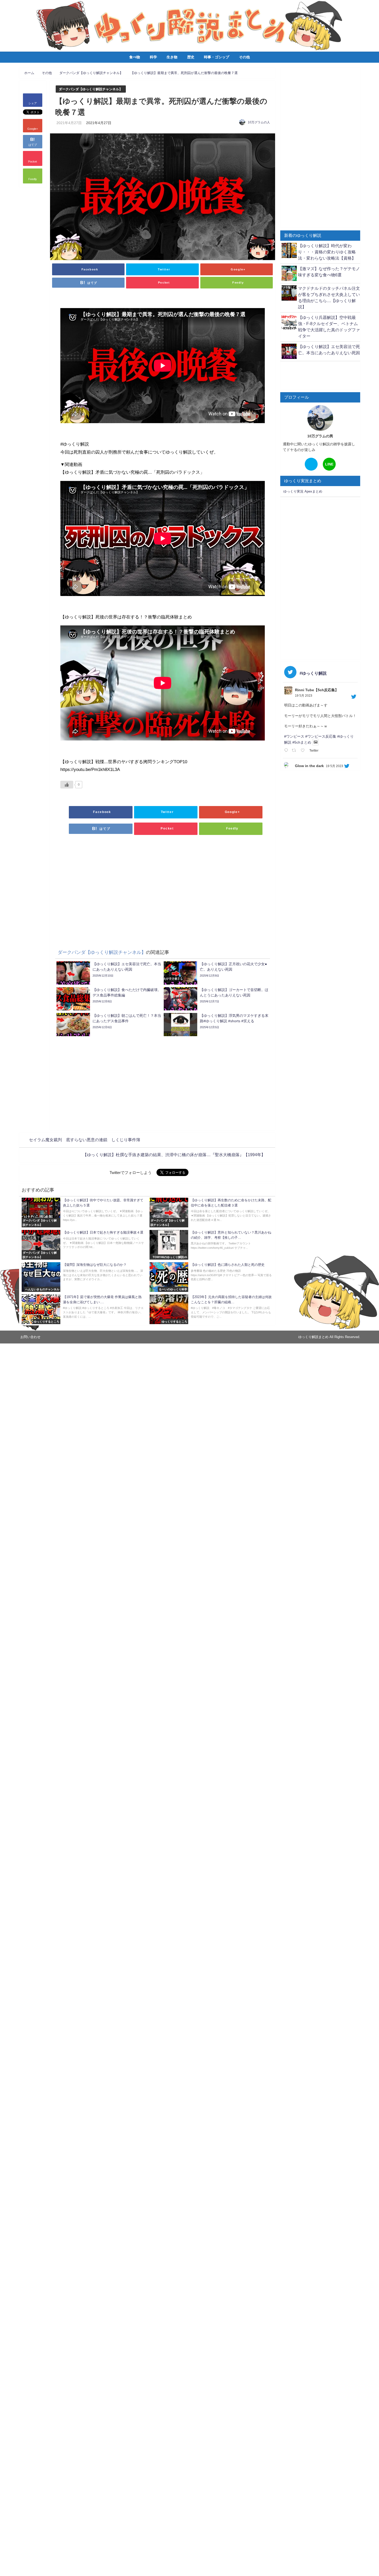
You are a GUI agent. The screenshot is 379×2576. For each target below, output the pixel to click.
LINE (329, 464)
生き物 (172, 57)
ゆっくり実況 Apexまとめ (303, 491)
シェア (33, 103)
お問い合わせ (30, 1337)
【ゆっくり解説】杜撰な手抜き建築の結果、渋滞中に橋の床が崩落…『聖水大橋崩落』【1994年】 (174, 1155)
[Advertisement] (163, 884)
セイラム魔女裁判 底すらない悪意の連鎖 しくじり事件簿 (85, 1140)
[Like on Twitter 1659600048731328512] (304, 751)
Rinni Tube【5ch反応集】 (317, 690)
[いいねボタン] (67, 785)
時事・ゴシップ (217, 57)
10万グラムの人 (259, 122)
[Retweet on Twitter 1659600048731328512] (295, 751)
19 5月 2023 (304, 696)
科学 (153, 57)
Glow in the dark (309, 766)
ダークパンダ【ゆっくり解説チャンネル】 (91, 89)
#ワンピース (294, 736)
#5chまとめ (302, 742)
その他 (244, 57)
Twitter (314, 751)
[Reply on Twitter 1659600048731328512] (287, 751)
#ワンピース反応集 (321, 736)
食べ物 (135, 57)
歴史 (191, 57)
